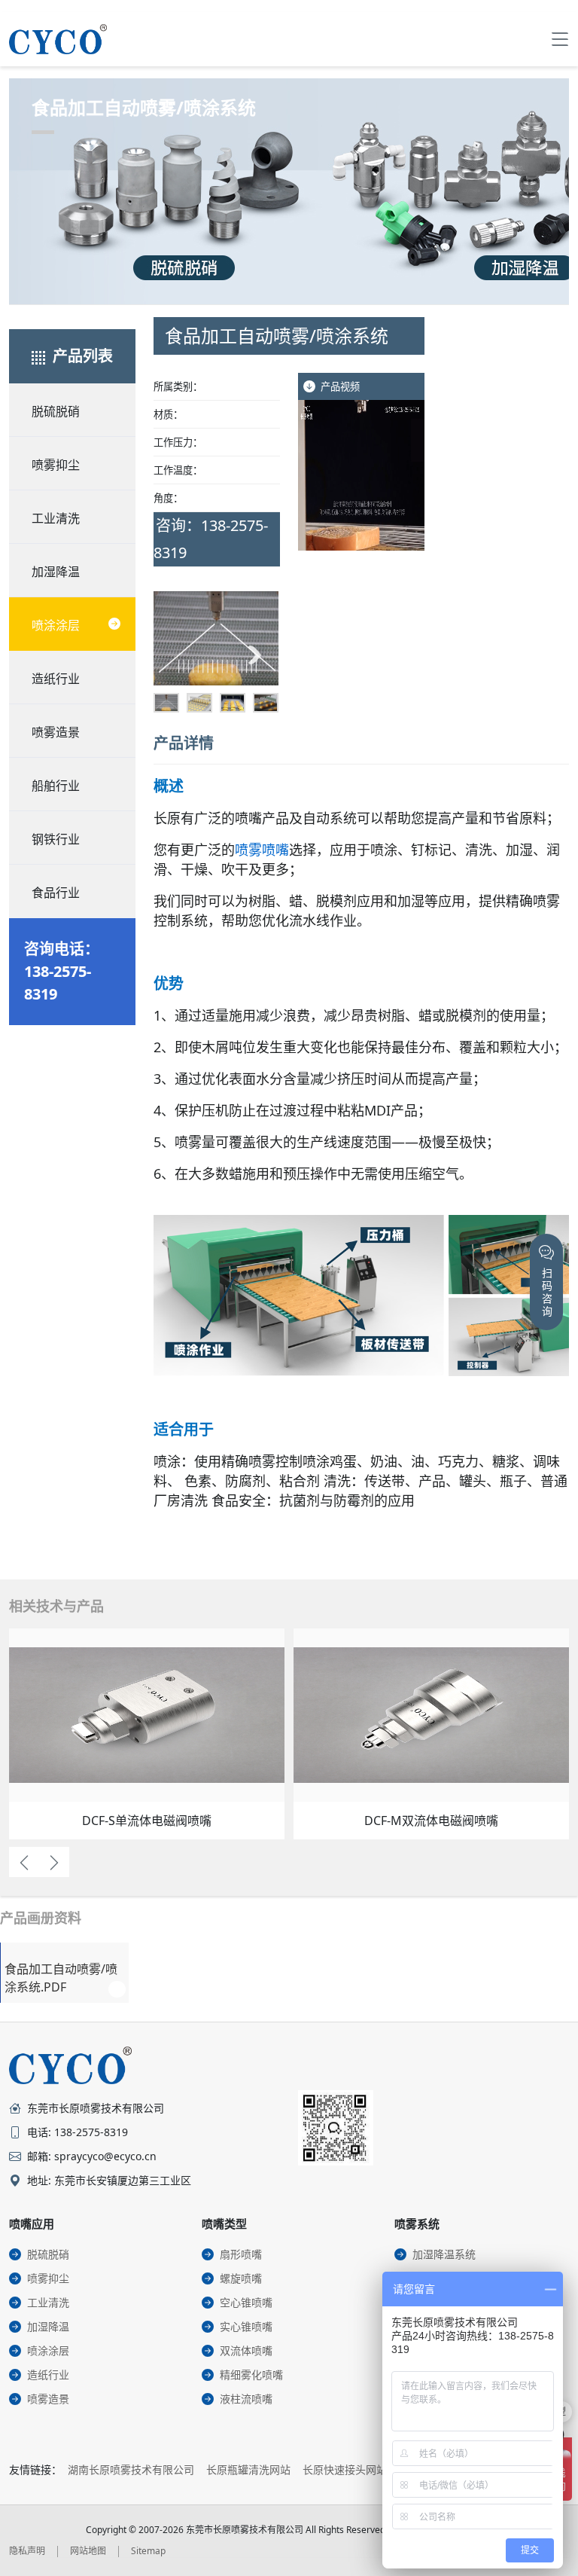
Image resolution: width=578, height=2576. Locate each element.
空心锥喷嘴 (246, 2302)
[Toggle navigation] (560, 39)
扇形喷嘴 (241, 2254)
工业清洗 (56, 518)
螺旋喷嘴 (241, 2278)
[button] (177, 655)
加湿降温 (56, 572)
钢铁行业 (56, 839)
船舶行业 (56, 786)
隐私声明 (27, 2551)
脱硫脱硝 (56, 411)
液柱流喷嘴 (246, 2399)
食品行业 (56, 893)
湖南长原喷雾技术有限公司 (131, 2469)
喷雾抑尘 (56, 465)
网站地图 (88, 2551)
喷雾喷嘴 (262, 850)
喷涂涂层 (56, 625)
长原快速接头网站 (345, 2469)
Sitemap (148, 2551)
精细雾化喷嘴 (251, 2375)
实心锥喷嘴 (246, 2326)
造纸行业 (56, 679)
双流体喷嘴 (246, 2350)
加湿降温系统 (444, 2254)
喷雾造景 (56, 732)
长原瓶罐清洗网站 (248, 2469)
